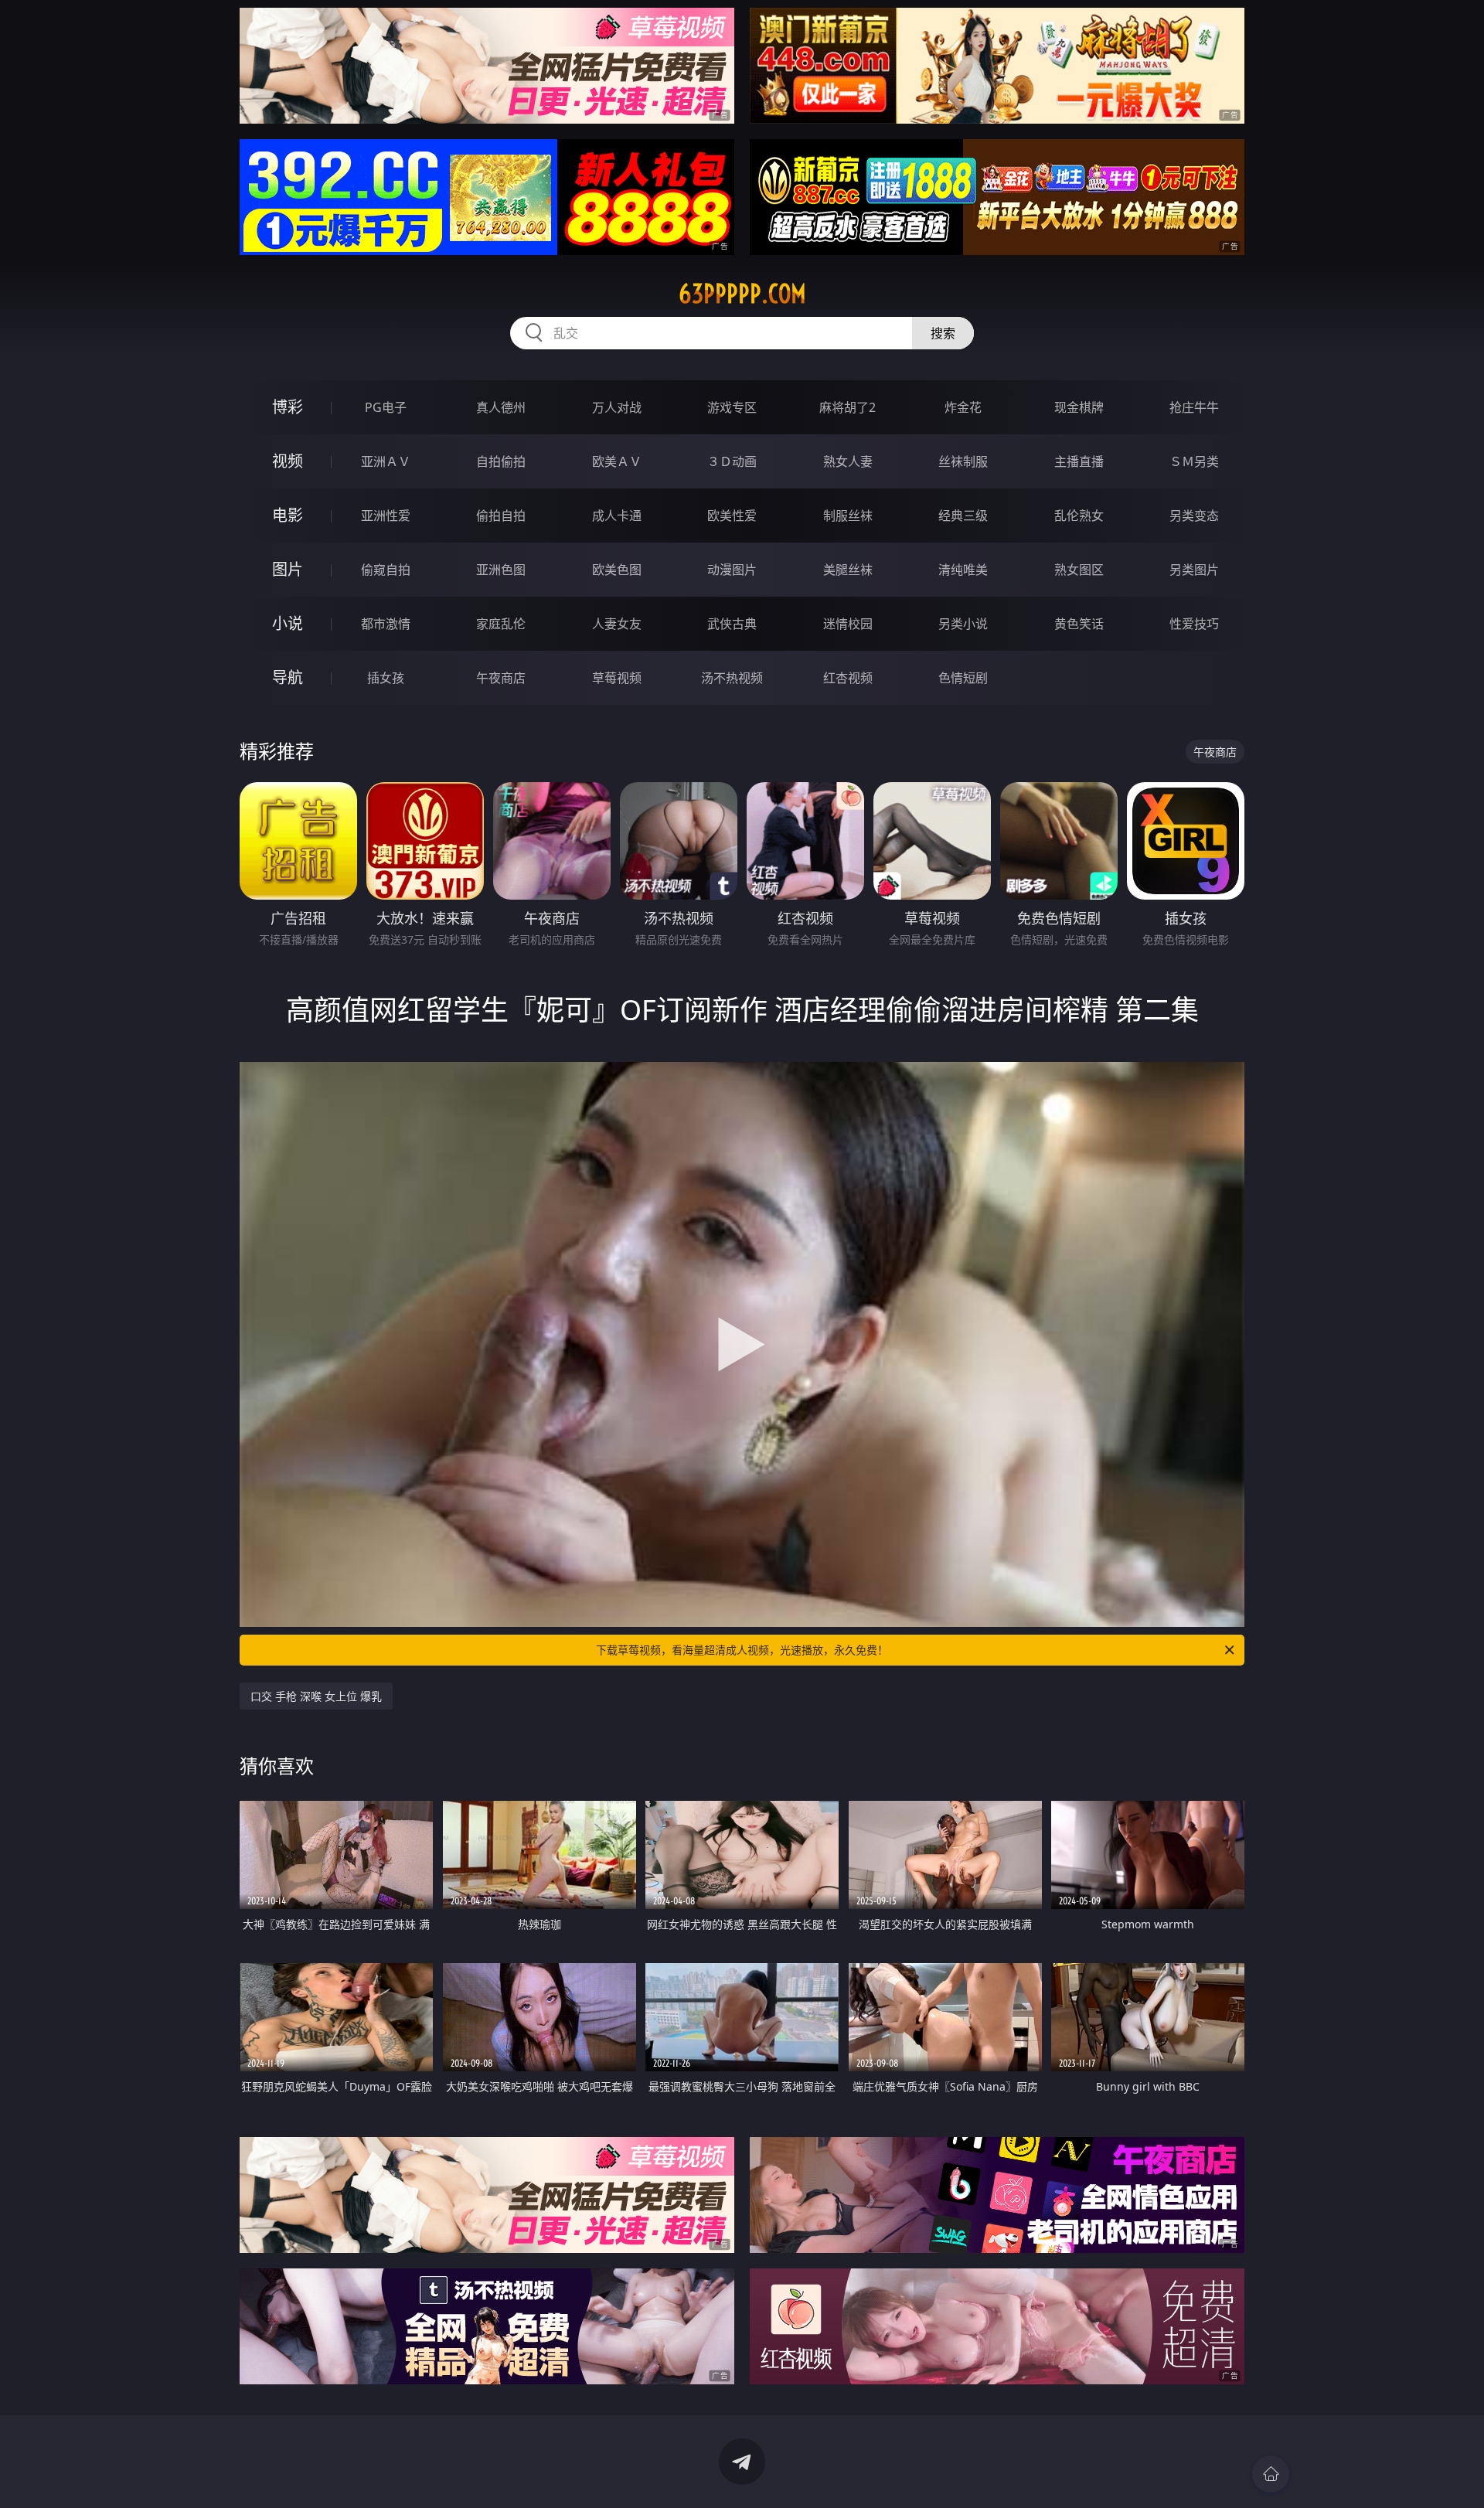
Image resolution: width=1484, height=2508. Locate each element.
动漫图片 (732, 570)
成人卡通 (617, 516)
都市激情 (386, 624)
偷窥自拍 (386, 570)
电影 (288, 515)
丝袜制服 (963, 461)
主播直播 (1079, 461)
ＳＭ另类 (1194, 461)
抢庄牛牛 (1194, 407)
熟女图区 (1079, 570)
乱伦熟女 (1079, 516)
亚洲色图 (501, 570)
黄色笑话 (1079, 624)
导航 (288, 677)
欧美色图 (617, 570)
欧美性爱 (732, 516)
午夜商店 (501, 678)
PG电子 (386, 407)
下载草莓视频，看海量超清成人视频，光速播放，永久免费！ (742, 1650)
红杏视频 (848, 678)
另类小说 (963, 624)
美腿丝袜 (848, 570)
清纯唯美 (963, 570)
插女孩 (386, 678)
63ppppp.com (742, 294)
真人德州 (501, 407)
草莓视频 (617, 678)
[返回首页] (1271, 2474)
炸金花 (963, 407)
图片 (288, 569)
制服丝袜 (848, 516)
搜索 (943, 333)
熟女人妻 (848, 461)
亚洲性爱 (386, 516)
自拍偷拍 (501, 461)
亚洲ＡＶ (386, 461)
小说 (288, 623)
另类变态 (1194, 516)
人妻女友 (617, 624)
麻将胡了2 (848, 407)
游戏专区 (732, 407)
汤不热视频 (732, 678)
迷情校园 (848, 624)
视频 (288, 461)
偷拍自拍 (501, 516)
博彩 (288, 407)
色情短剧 (963, 678)
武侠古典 (732, 624)
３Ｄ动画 (732, 461)
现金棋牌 (1079, 407)
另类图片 (1194, 570)
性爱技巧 (1194, 624)
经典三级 (963, 516)
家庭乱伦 (501, 624)
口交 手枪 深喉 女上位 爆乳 (316, 1696)
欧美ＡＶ (617, 461)
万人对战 (617, 407)
